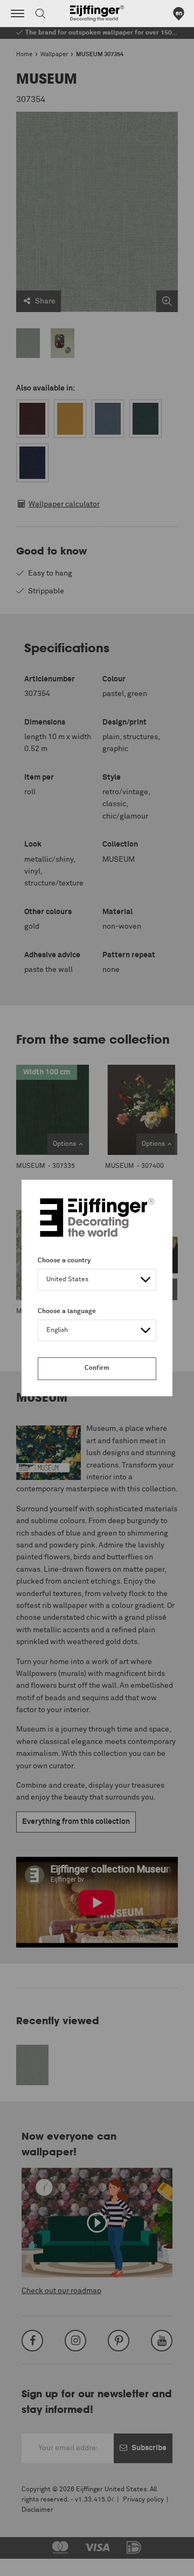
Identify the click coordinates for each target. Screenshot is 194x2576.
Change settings (36, 2562)
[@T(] (18, 13)
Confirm (97, 1368)
